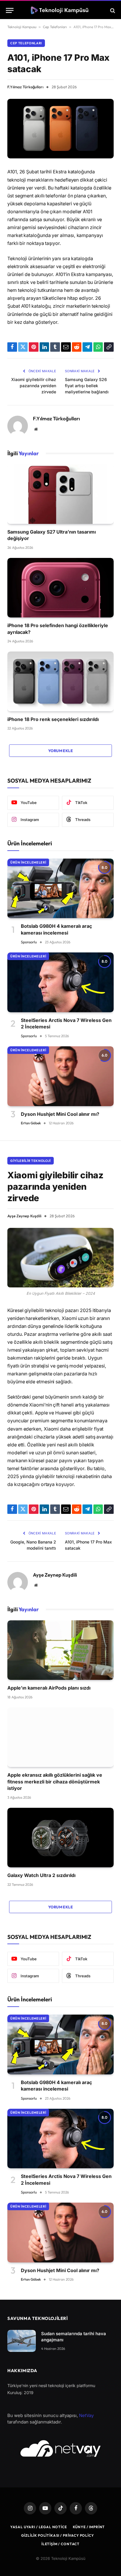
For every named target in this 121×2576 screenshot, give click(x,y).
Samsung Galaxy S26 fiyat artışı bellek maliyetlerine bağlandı (87, 386)
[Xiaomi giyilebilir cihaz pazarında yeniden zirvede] (60, 1258)
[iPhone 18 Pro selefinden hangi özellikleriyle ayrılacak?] (60, 588)
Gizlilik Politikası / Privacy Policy (57, 2535)
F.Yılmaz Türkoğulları (25, 87)
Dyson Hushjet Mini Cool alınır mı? (60, 1114)
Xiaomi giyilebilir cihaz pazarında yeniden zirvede (34, 386)
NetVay (86, 2415)
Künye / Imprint (89, 2527)
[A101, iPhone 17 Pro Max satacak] (60, 129)
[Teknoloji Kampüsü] (60, 10)
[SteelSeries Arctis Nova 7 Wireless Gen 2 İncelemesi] (60, 982)
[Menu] (10, 10)
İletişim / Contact (60, 2544)
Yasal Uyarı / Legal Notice (39, 2527)
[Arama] (112, 10)
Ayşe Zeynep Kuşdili (24, 1216)
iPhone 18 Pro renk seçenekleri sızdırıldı (53, 719)
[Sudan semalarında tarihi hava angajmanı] (22, 2341)
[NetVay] (60, 2448)
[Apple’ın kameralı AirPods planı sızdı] (60, 1650)
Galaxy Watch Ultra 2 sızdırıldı (41, 1875)
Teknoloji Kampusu (22, 27)
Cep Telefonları (55, 27)
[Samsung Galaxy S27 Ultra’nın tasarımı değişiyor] (60, 494)
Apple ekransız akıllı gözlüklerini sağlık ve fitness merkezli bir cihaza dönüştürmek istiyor (55, 1782)
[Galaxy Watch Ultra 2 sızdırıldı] (60, 1838)
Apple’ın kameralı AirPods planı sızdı (49, 1688)
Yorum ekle (60, 751)
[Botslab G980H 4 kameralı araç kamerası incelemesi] (60, 888)
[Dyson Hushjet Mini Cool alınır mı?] (60, 1076)
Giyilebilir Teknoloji (31, 1161)
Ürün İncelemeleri (28, 862)
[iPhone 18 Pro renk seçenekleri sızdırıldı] (60, 681)
